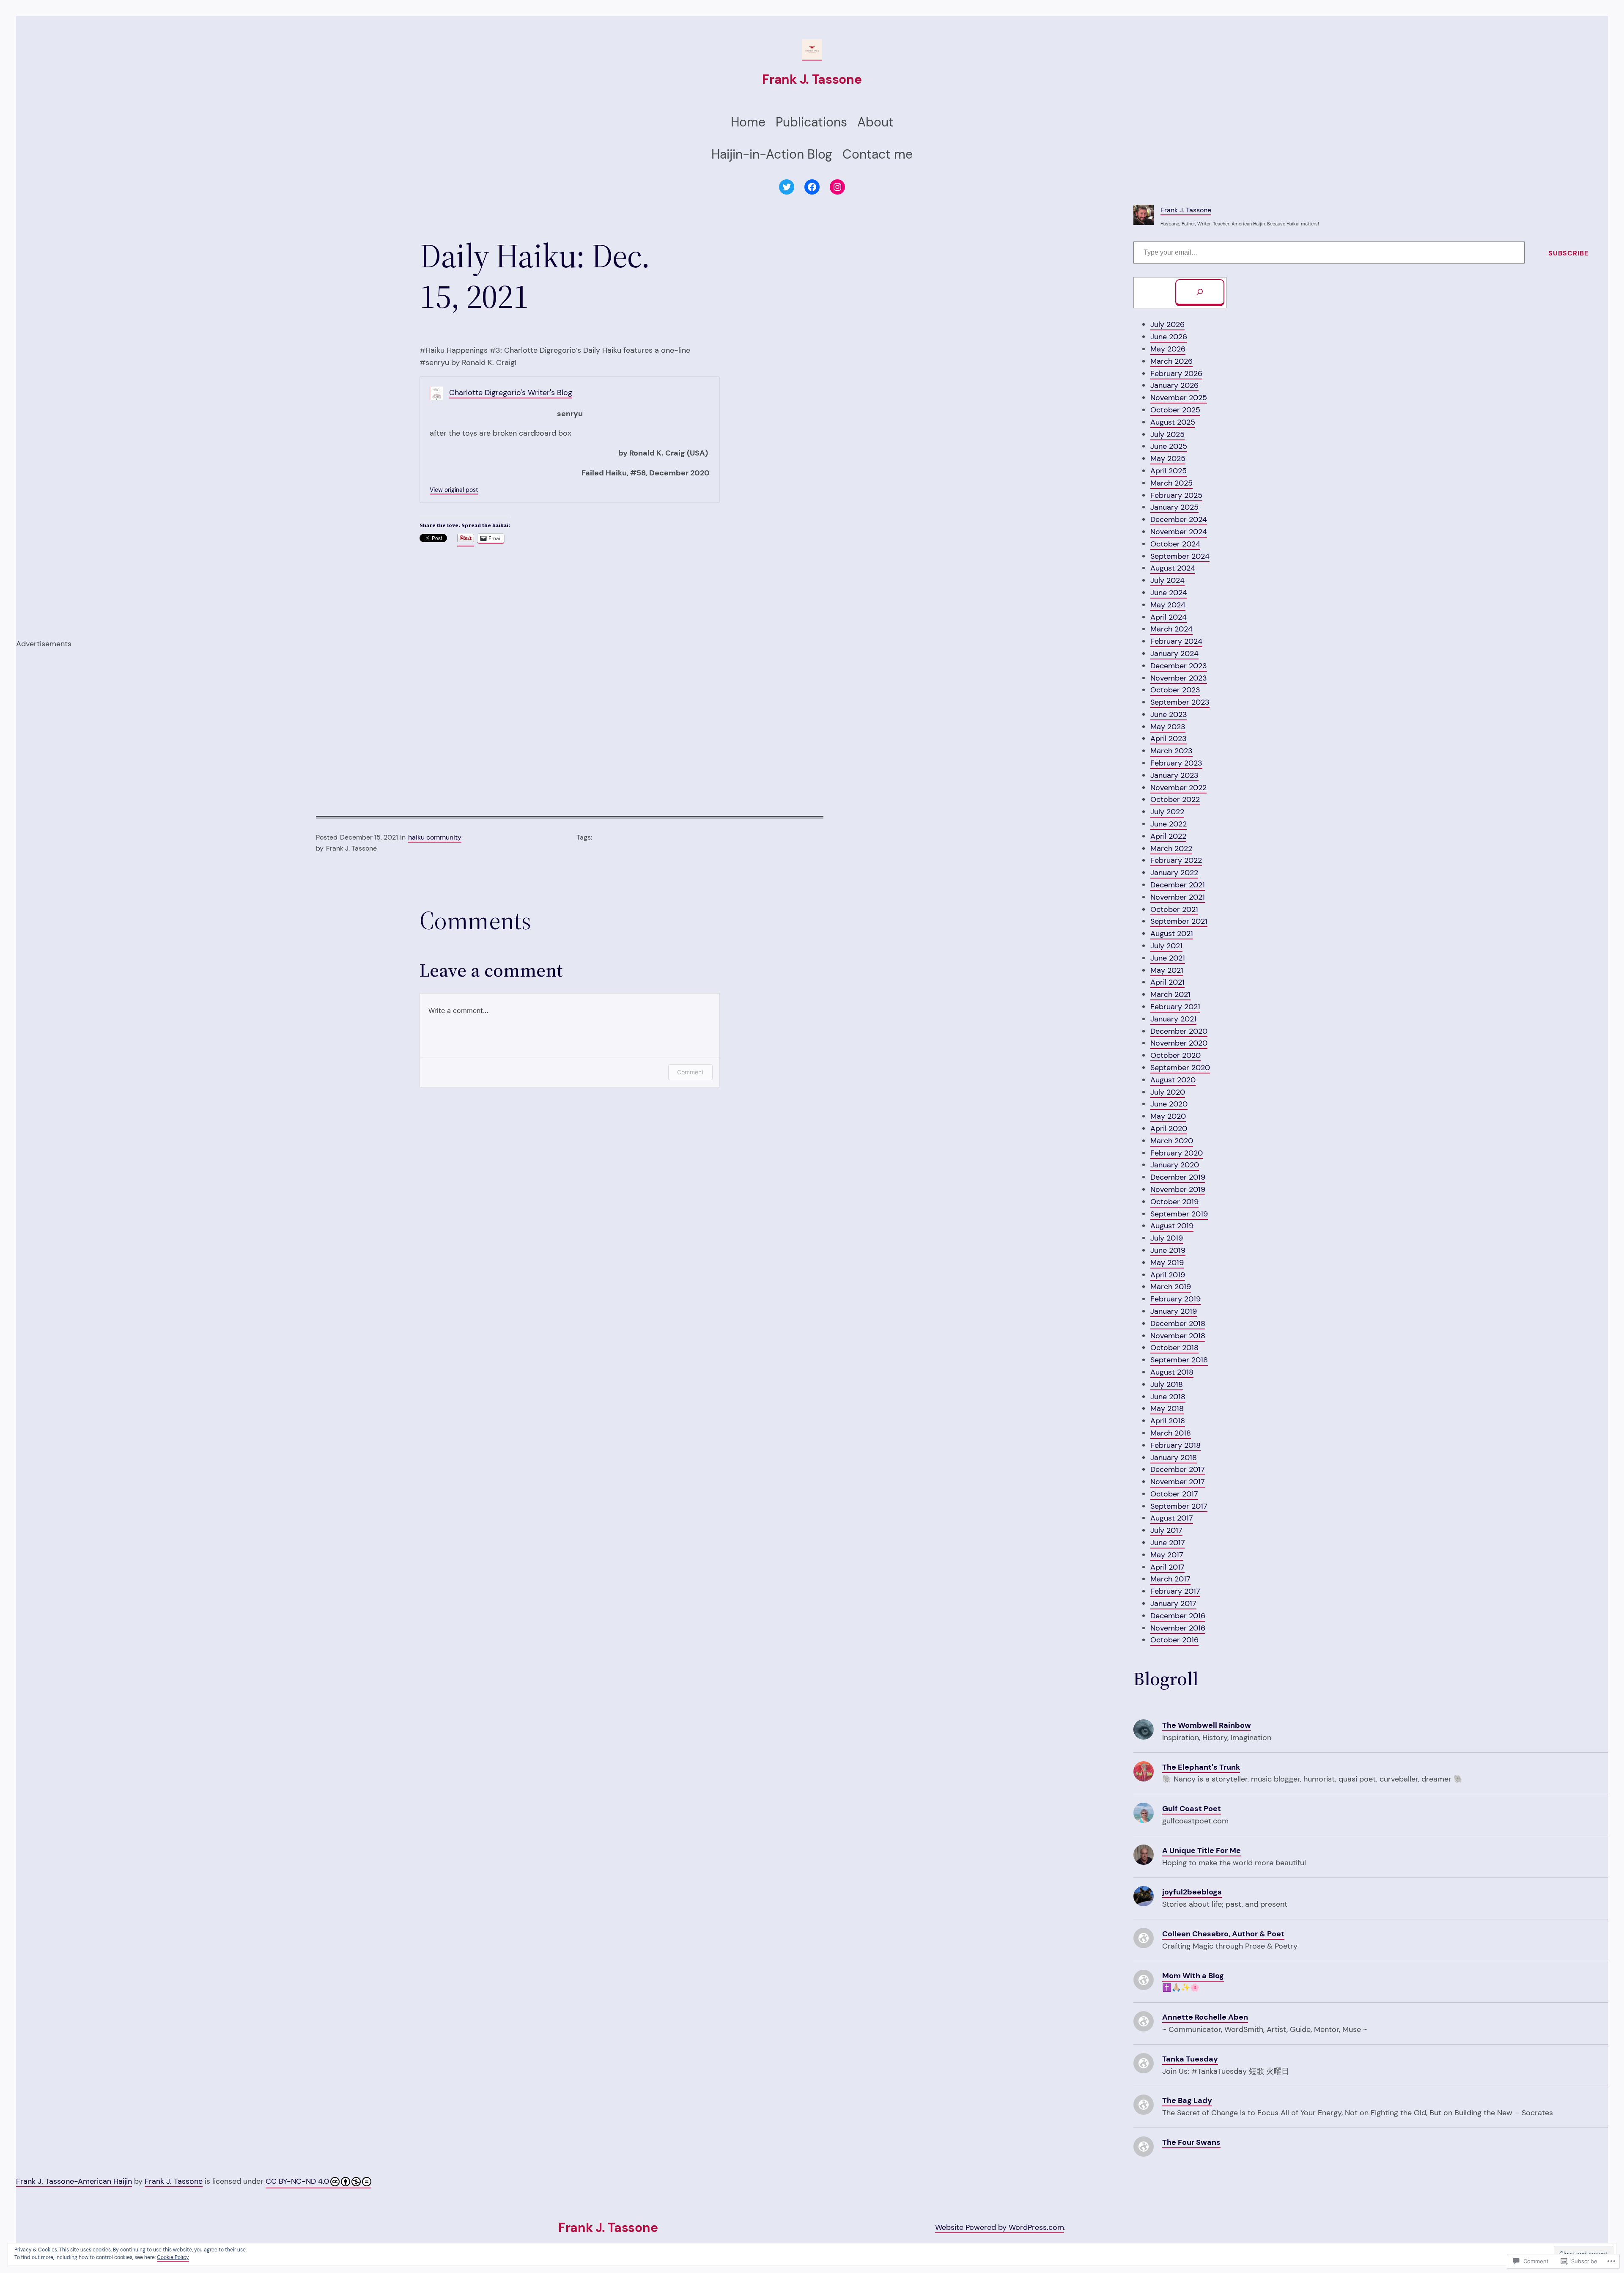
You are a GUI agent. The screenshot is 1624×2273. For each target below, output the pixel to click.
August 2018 (1172, 1372)
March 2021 (1170, 994)
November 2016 (1178, 1628)
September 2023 (1180, 702)
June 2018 (1168, 1397)
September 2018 (1179, 1360)
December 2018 (1178, 1323)
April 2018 (1168, 1421)
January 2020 (1175, 1165)
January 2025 (1174, 507)
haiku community (435, 837)
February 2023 (1176, 763)
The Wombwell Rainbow (1207, 1725)
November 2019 (1178, 1189)
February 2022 (1176, 860)
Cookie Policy (173, 2257)
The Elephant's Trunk (1201, 1767)
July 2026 (1167, 324)
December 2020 (1179, 1031)
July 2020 (1168, 1092)
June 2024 (1169, 593)
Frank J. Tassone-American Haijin (74, 2181)
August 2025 (1173, 422)
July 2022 (1167, 812)
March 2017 (1170, 1579)
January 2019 (1174, 1311)
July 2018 (1167, 1384)
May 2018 (1167, 1408)
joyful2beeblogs (1192, 1892)
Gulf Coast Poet (1192, 1809)
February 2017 (1175, 1591)
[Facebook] (812, 187)
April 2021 (1167, 982)
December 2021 (1178, 885)
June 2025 (1169, 446)
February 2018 (1175, 1445)
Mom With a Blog (1193, 1976)
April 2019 (1168, 1275)
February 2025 (1176, 495)
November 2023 (1179, 678)
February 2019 (1175, 1299)
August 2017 (1172, 1518)
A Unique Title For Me (1202, 1850)
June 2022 (1169, 824)
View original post (454, 490)
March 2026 (1171, 361)
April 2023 (1169, 738)
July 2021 (1166, 946)
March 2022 (1171, 848)
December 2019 (1178, 1177)
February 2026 (1176, 373)
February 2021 (1175, 1007)
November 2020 (1179, 1043)
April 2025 (1169, 471)
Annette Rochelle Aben (1205, 2017)
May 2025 (1168, 458)
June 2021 (1168, 958)
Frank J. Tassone (812, 79)
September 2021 (1179, 921)
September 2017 (1179, 1506)
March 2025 (1171, 483)
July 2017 (1166, 1530)
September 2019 (1179, 1214)
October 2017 (1174, 1494)
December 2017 (1178, 1469)
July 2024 (1167, 580)
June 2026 (1169, 337)
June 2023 (1169, 714)
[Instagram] (837, 187)
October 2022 (1175, 799)
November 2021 (1178, 897)
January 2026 (1174, 385)
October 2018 (1174, 1348)
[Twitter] (787, 187)
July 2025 (1167, 434)
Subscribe (1568, 253)
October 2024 (1175, 544)
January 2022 (1174, 873)
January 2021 (1173, 1019)
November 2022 (1178, 788)
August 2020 (1173, 1080)
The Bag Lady (1187, 2100)
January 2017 (1173, 1603)
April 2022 (1168, 836)
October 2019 (1174, 1202)
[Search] (1200, 293)
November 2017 (1178, 1482)
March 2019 (1171, 1287)
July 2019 (1167, 1238)
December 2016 (1178, 1616)
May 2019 (1167, 1263)
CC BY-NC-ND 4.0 (297, 2181)
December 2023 (1179, 666)
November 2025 (1179, 398)
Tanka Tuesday (1190, 2059)
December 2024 (1179, 519)
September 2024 (1180, 556)
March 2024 (1171, 629)
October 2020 (1175, 1055)
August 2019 (1172, 1226)
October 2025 (1175, 410)
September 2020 (1180, 1068)
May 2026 (1168, 349)
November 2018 (1178, 1336)
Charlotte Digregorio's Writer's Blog (511, 393)
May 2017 (1167, 1555)
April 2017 (1167, 1567)
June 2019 (1168, 1250)
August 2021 (1172, 933)
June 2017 (1168, 1543)
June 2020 (1169, 1104)
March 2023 (1171, 751)
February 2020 (1177, 1153)
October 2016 (1174, 1640)
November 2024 (1179, 532)
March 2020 (1172, 1141)
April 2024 (1169, 617)
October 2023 (1175, 690)
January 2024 (1174, 653)
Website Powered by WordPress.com (1000, 2227)
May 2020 (1168, 1116)
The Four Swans (1191, 2142)
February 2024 (1176, 641)
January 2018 (1174, 1458)
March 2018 (1171, 1433)
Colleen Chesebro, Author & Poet (1223, 1934)
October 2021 (1174, 909)
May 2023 (1168, 727)
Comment (690, 1072)
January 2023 (1174, 775)
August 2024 (1173, 568)
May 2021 (1167, 970)
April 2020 (1169, 1128)
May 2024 (1168, 605)
